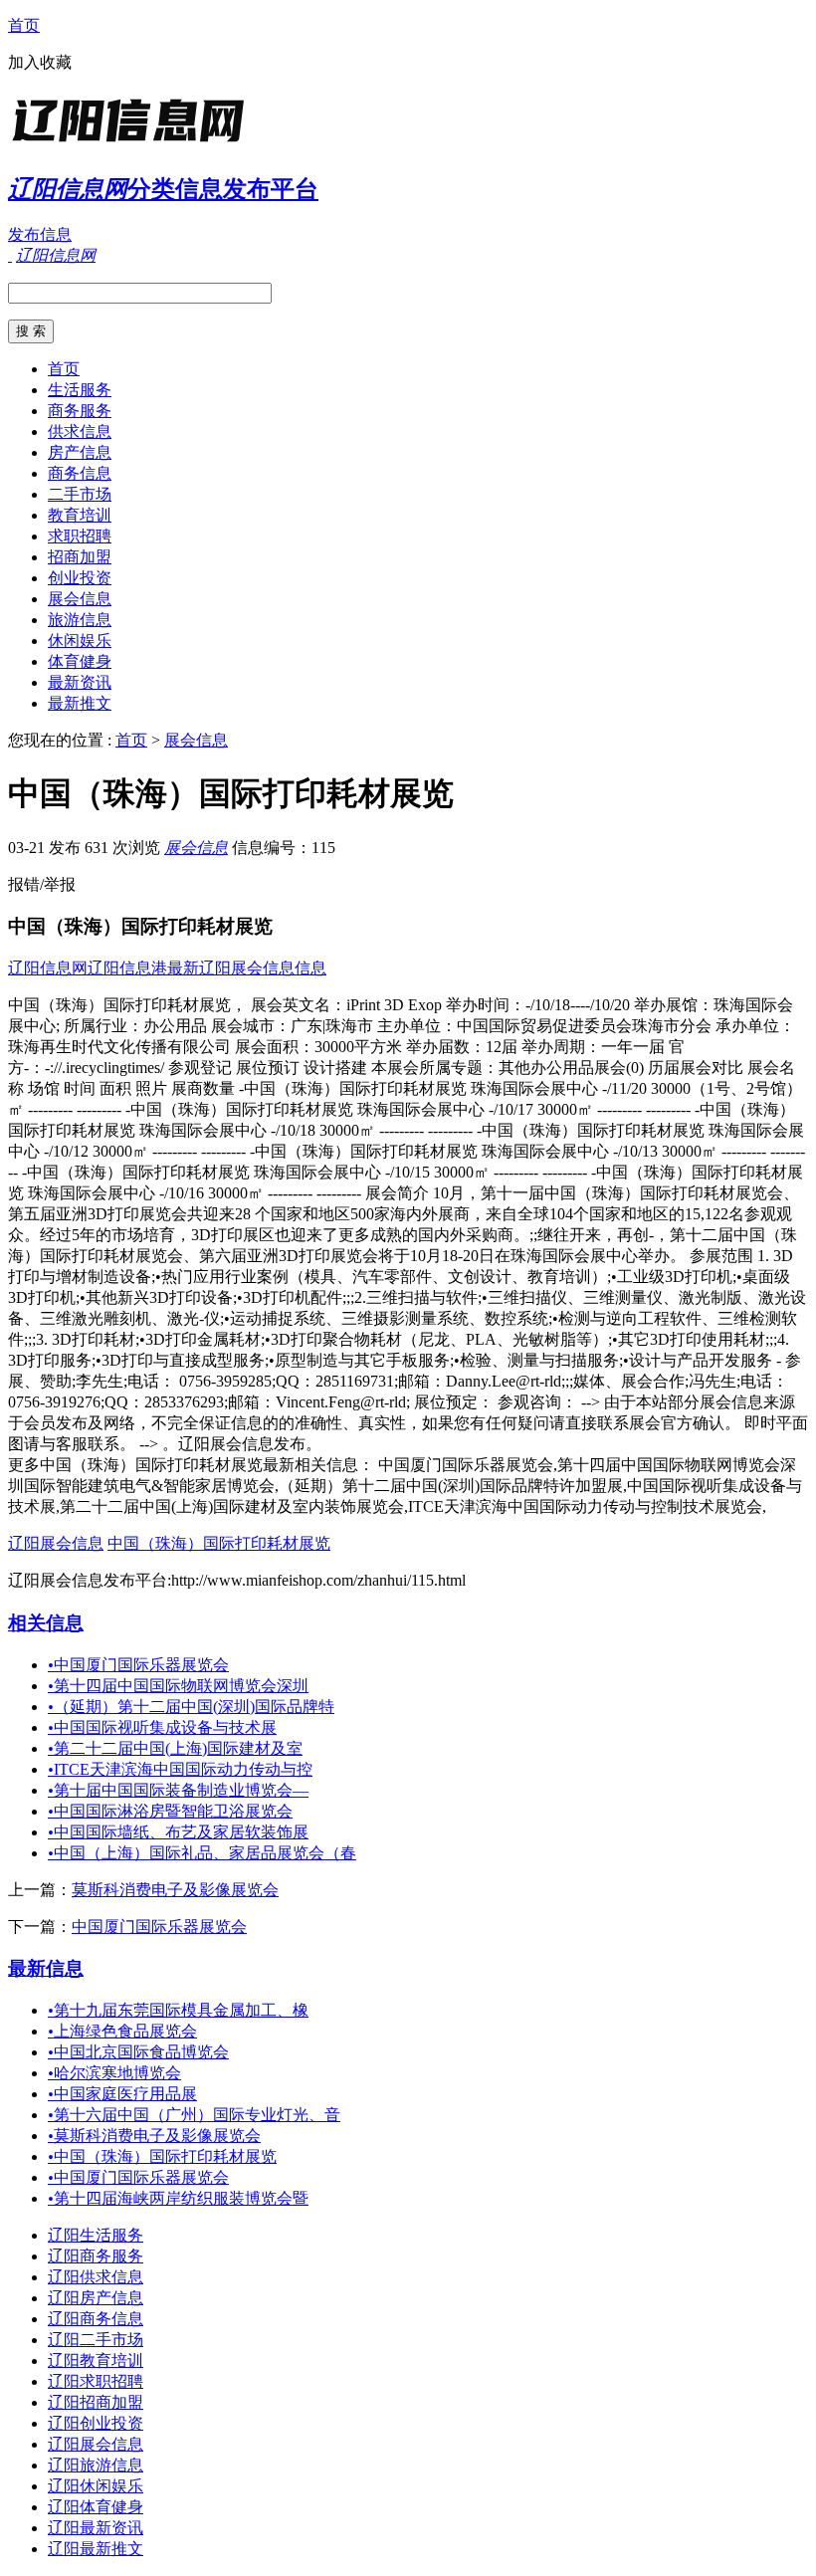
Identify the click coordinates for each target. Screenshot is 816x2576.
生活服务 (80, 390)
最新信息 (46, 1968)
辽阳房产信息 (96, 2298)
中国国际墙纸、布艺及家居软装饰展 (178, 1832)
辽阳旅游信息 (96, 2465)
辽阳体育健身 (96, 2507)
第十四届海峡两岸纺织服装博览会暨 (178, 2198)
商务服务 (80, 411)
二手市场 (80, 494)
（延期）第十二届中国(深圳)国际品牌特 (191, 1707)
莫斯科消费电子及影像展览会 (175, 1890)
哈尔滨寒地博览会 (114, 2073)
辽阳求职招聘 (96, 2381)
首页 (24, 25)
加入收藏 (40, 62)
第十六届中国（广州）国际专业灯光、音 (194, 2115)
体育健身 (80, 661)
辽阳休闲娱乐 (96, 2486)
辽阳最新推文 (96, 2549)
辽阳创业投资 (96, 2423)
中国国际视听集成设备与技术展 (162, 1727)
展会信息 (80, 599)
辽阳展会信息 (56, 1543)
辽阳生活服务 (96, 2235)
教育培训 (80, 515)
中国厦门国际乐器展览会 (138, 1665)
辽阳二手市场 (96, 2340)
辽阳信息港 (127, 968)
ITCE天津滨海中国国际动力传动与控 (180, 1769)
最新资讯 (80, 682)
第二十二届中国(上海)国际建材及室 (175, 1748)
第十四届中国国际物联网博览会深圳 (178, 1686)
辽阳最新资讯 (96, 2528)
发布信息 (40, 234)
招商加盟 (80, 557)
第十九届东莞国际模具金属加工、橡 (178, 2010)
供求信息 (80, 431)
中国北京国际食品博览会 (138, 2052)
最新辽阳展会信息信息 (247, 968)
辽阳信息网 (48, 968)
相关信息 (46, 1623)
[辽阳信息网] (132, 144)
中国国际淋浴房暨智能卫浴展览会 (170, 1811)
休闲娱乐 (80, 641)
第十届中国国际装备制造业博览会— (178, 1790)
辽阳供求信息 (96, 2277)
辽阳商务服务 (96, 2256)
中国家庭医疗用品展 (122, 2094)
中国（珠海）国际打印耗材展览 (219, 1543)
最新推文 (80, 703)
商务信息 (80, 473)
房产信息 (80, 452)
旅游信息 (80, 620)
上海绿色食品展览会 (122, 2031)
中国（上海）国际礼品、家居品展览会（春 (202, 1853)
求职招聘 (80, 536)
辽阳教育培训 (96, 2361)
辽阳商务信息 (96, 2319)
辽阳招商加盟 (96, 2402)
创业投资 (80, 578)
